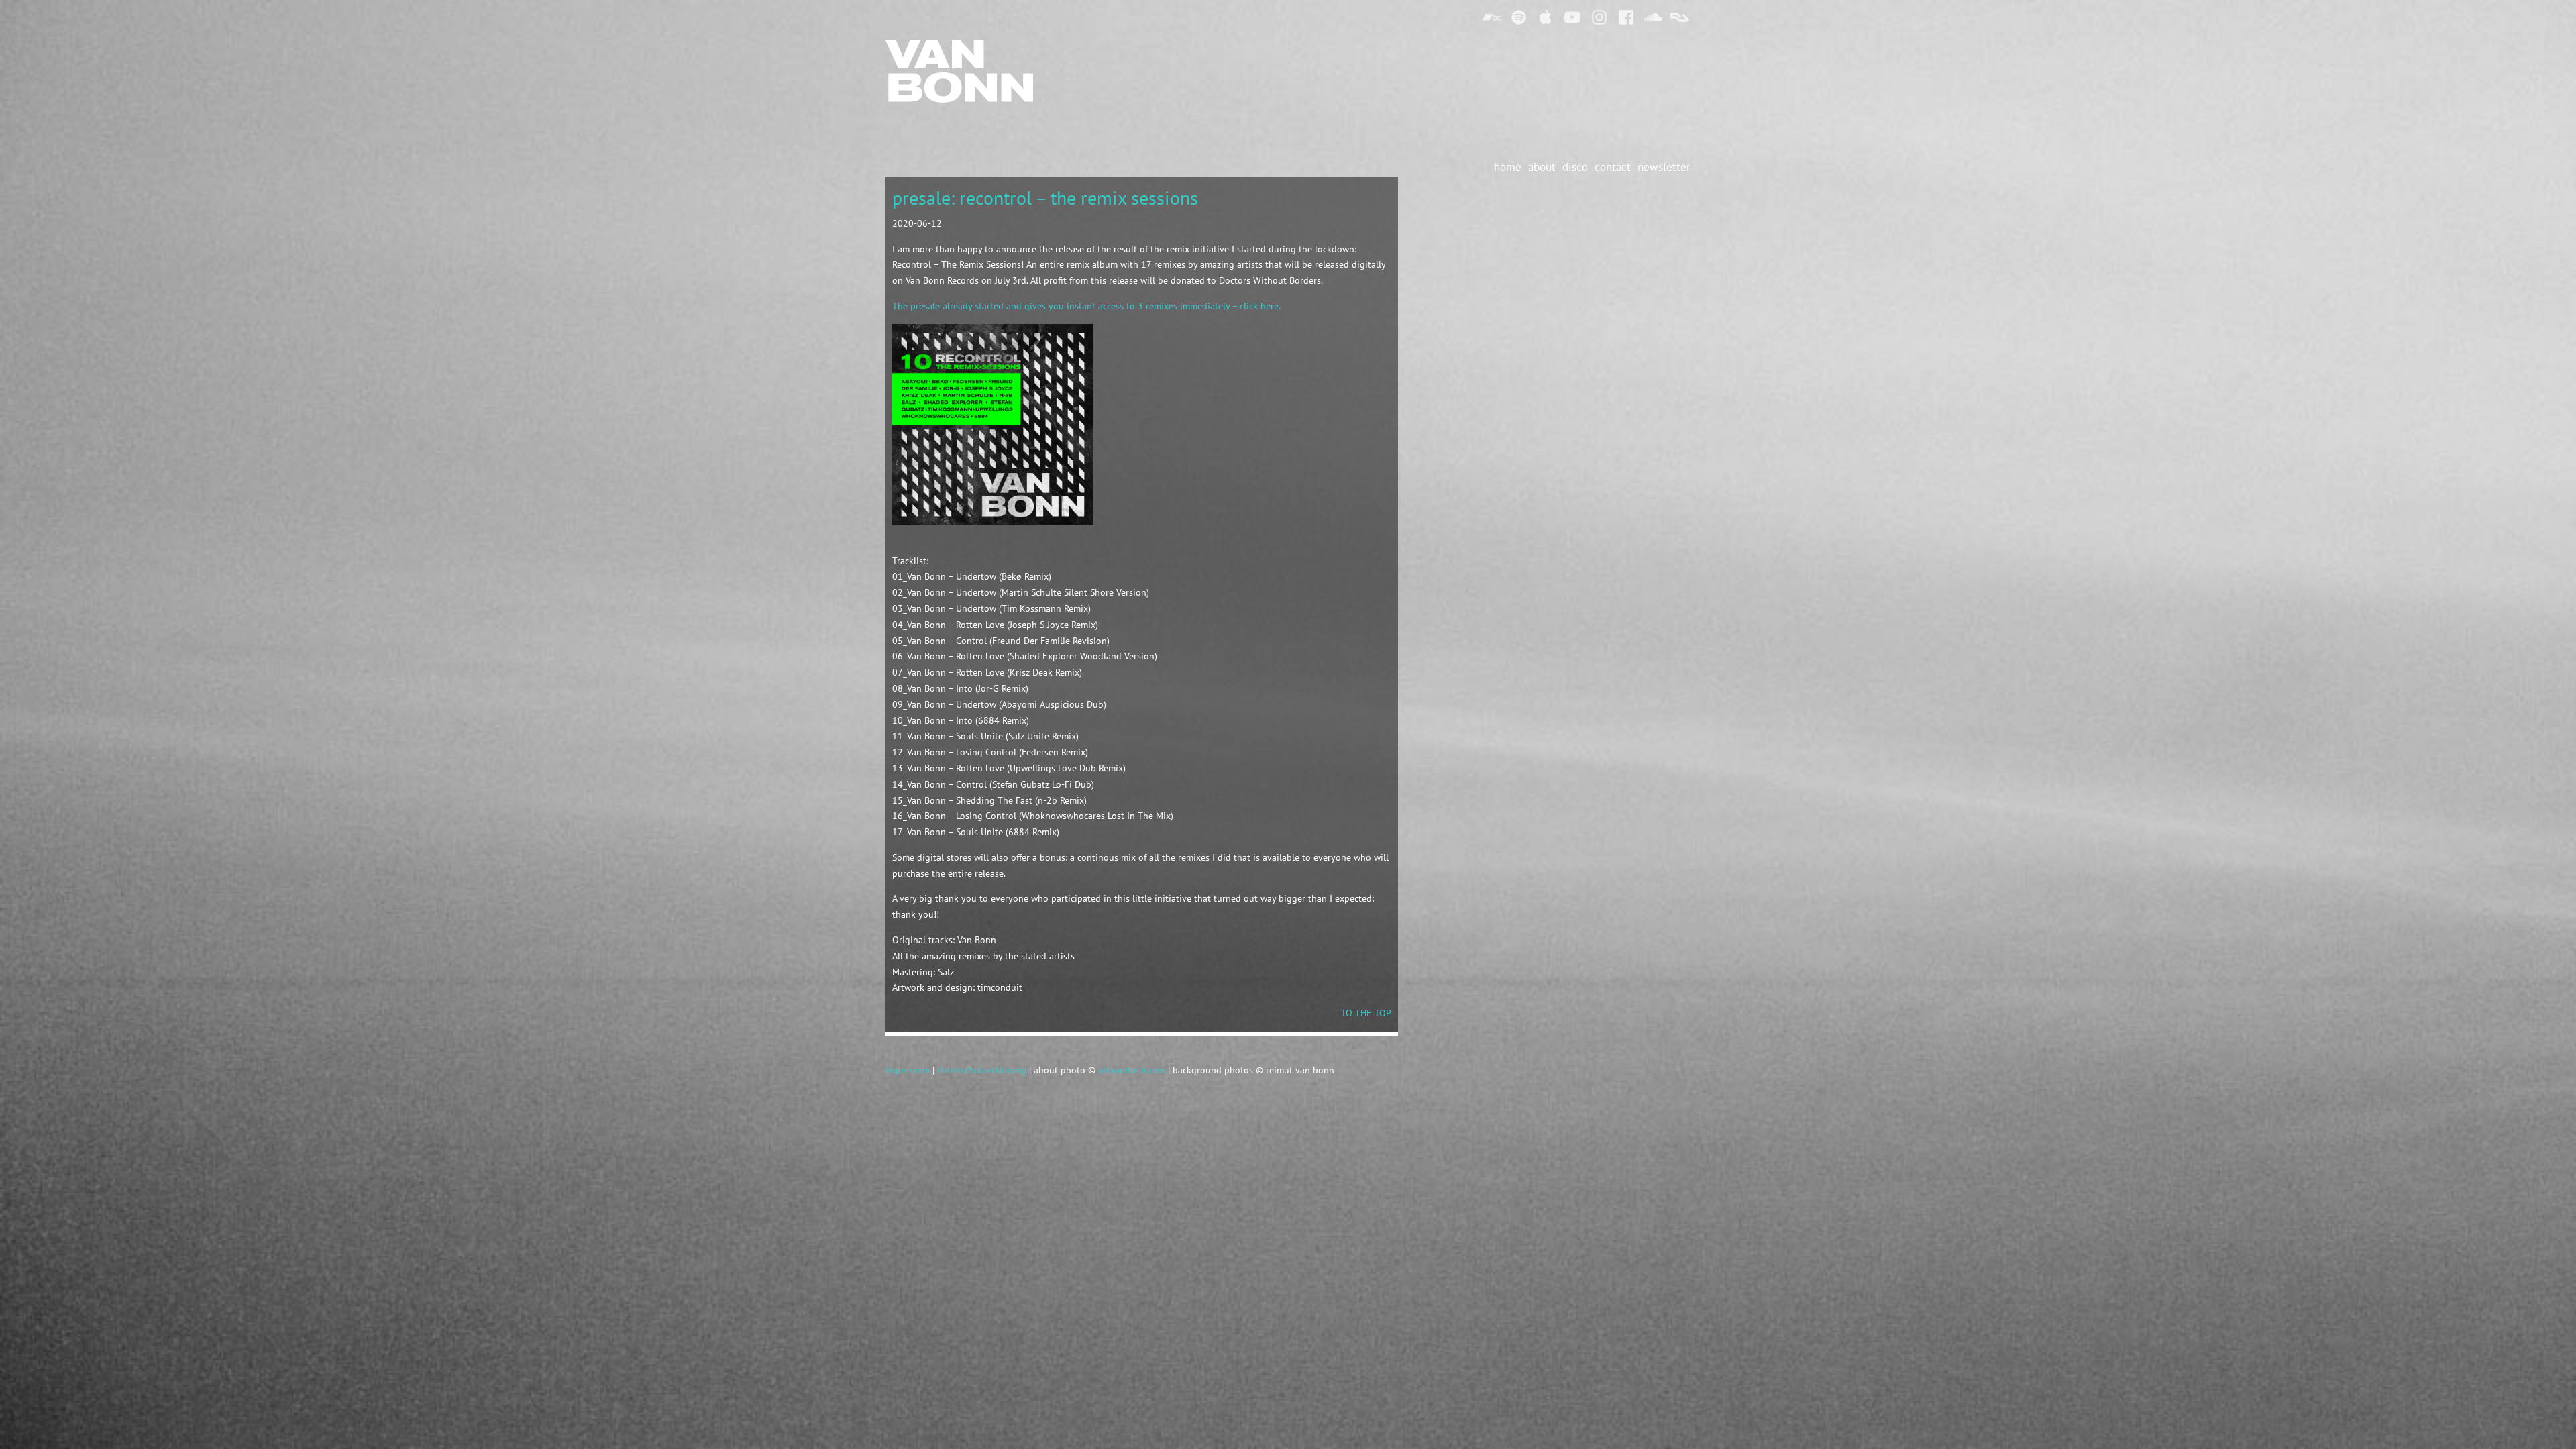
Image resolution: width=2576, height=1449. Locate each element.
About (1542, 167)
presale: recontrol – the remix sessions (1045, 198)
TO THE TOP (1366, 1013)
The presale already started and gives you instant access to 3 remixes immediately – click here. (1086, 306)
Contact (1613, 167)
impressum (908, 1070)
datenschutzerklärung (982, 1070)
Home (1508, 167)
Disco (1575, 167)
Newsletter (1664, 167)
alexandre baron (1132, 1070)
